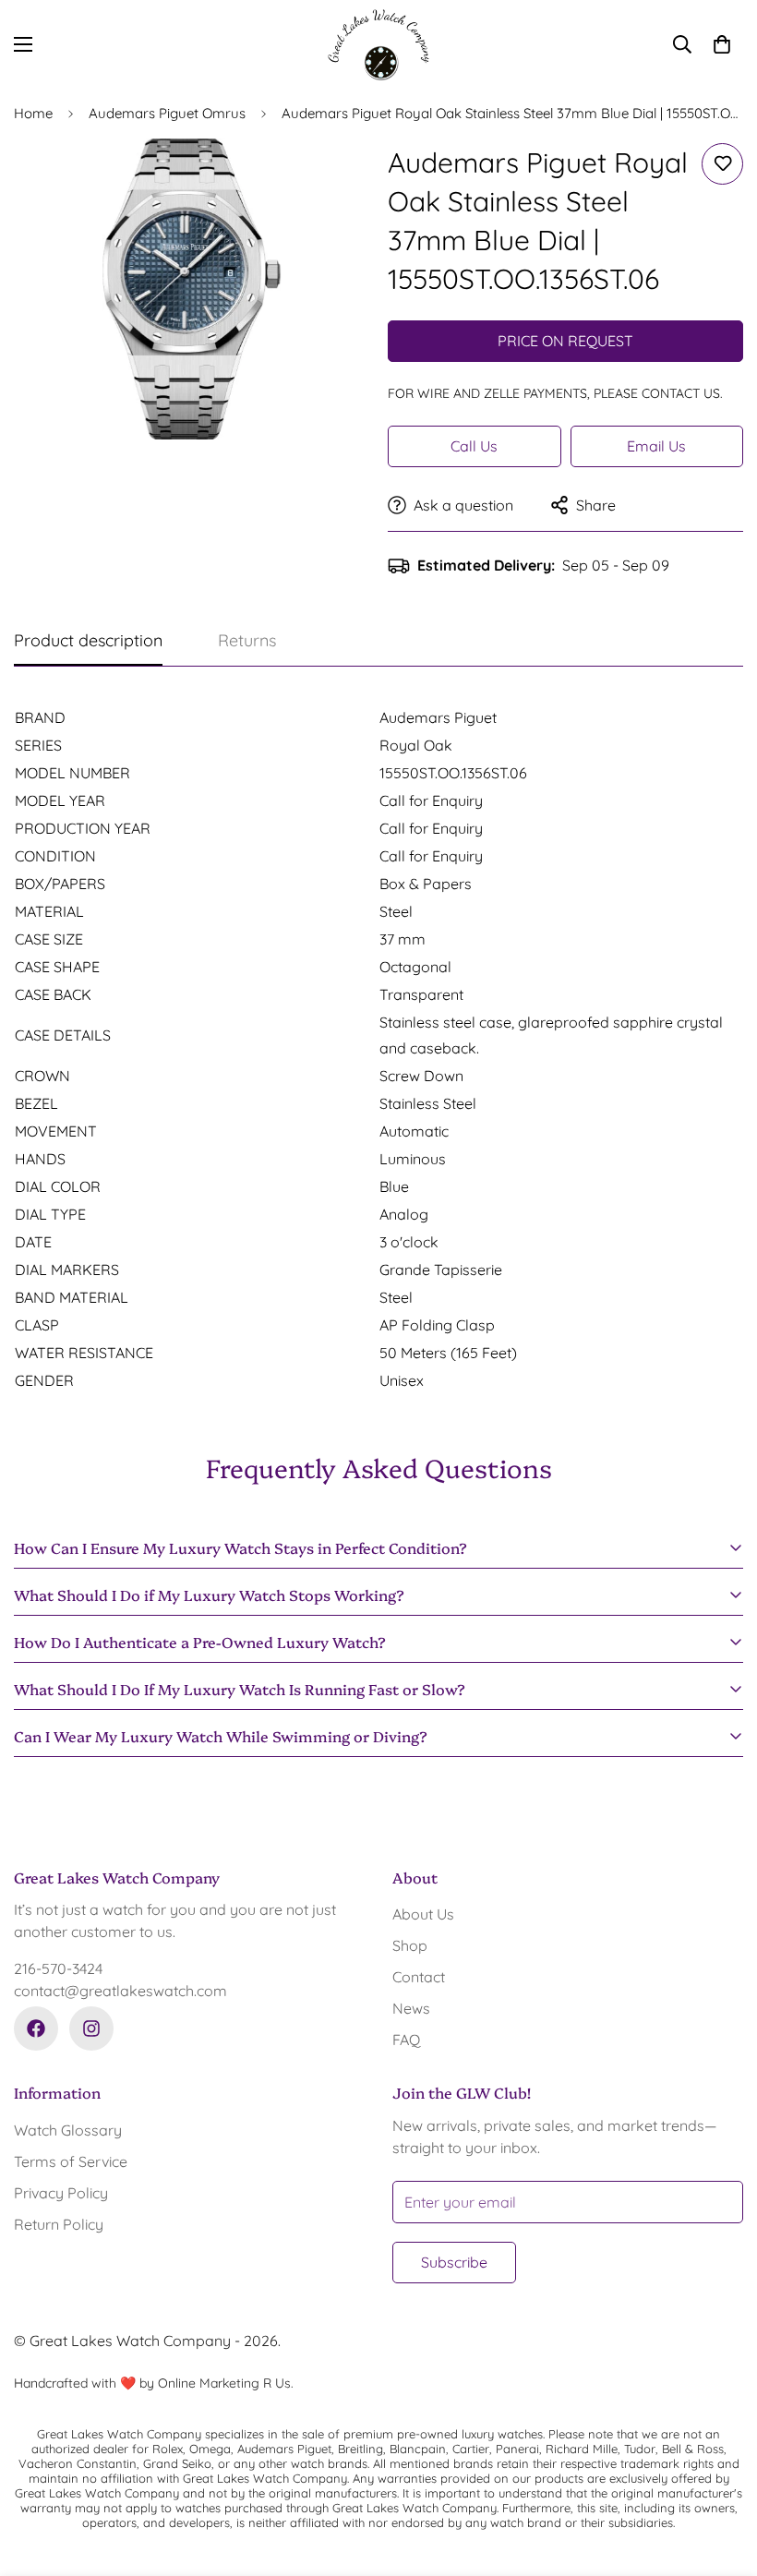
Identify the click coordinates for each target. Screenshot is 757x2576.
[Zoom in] (330, 178)
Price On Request (565, 341)
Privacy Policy (61, 2193)
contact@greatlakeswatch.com (120, 1991)
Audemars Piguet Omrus (167, 113)
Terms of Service (71, 2161)
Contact (419, 1977)
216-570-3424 (58, 1968)
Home (33, 113)
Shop (410, 1945)
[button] (722, 44)
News (411, 2008)
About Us (423, 1914)
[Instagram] (91, 2028)
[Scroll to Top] (721, 2475)
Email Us (656, 446)
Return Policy (59, 2224)
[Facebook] (36, 2028)
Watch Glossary (68, 2130)
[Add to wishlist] (722, 164)
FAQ (406, 2040)
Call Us (474, 446)
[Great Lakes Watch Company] (378, 45)
